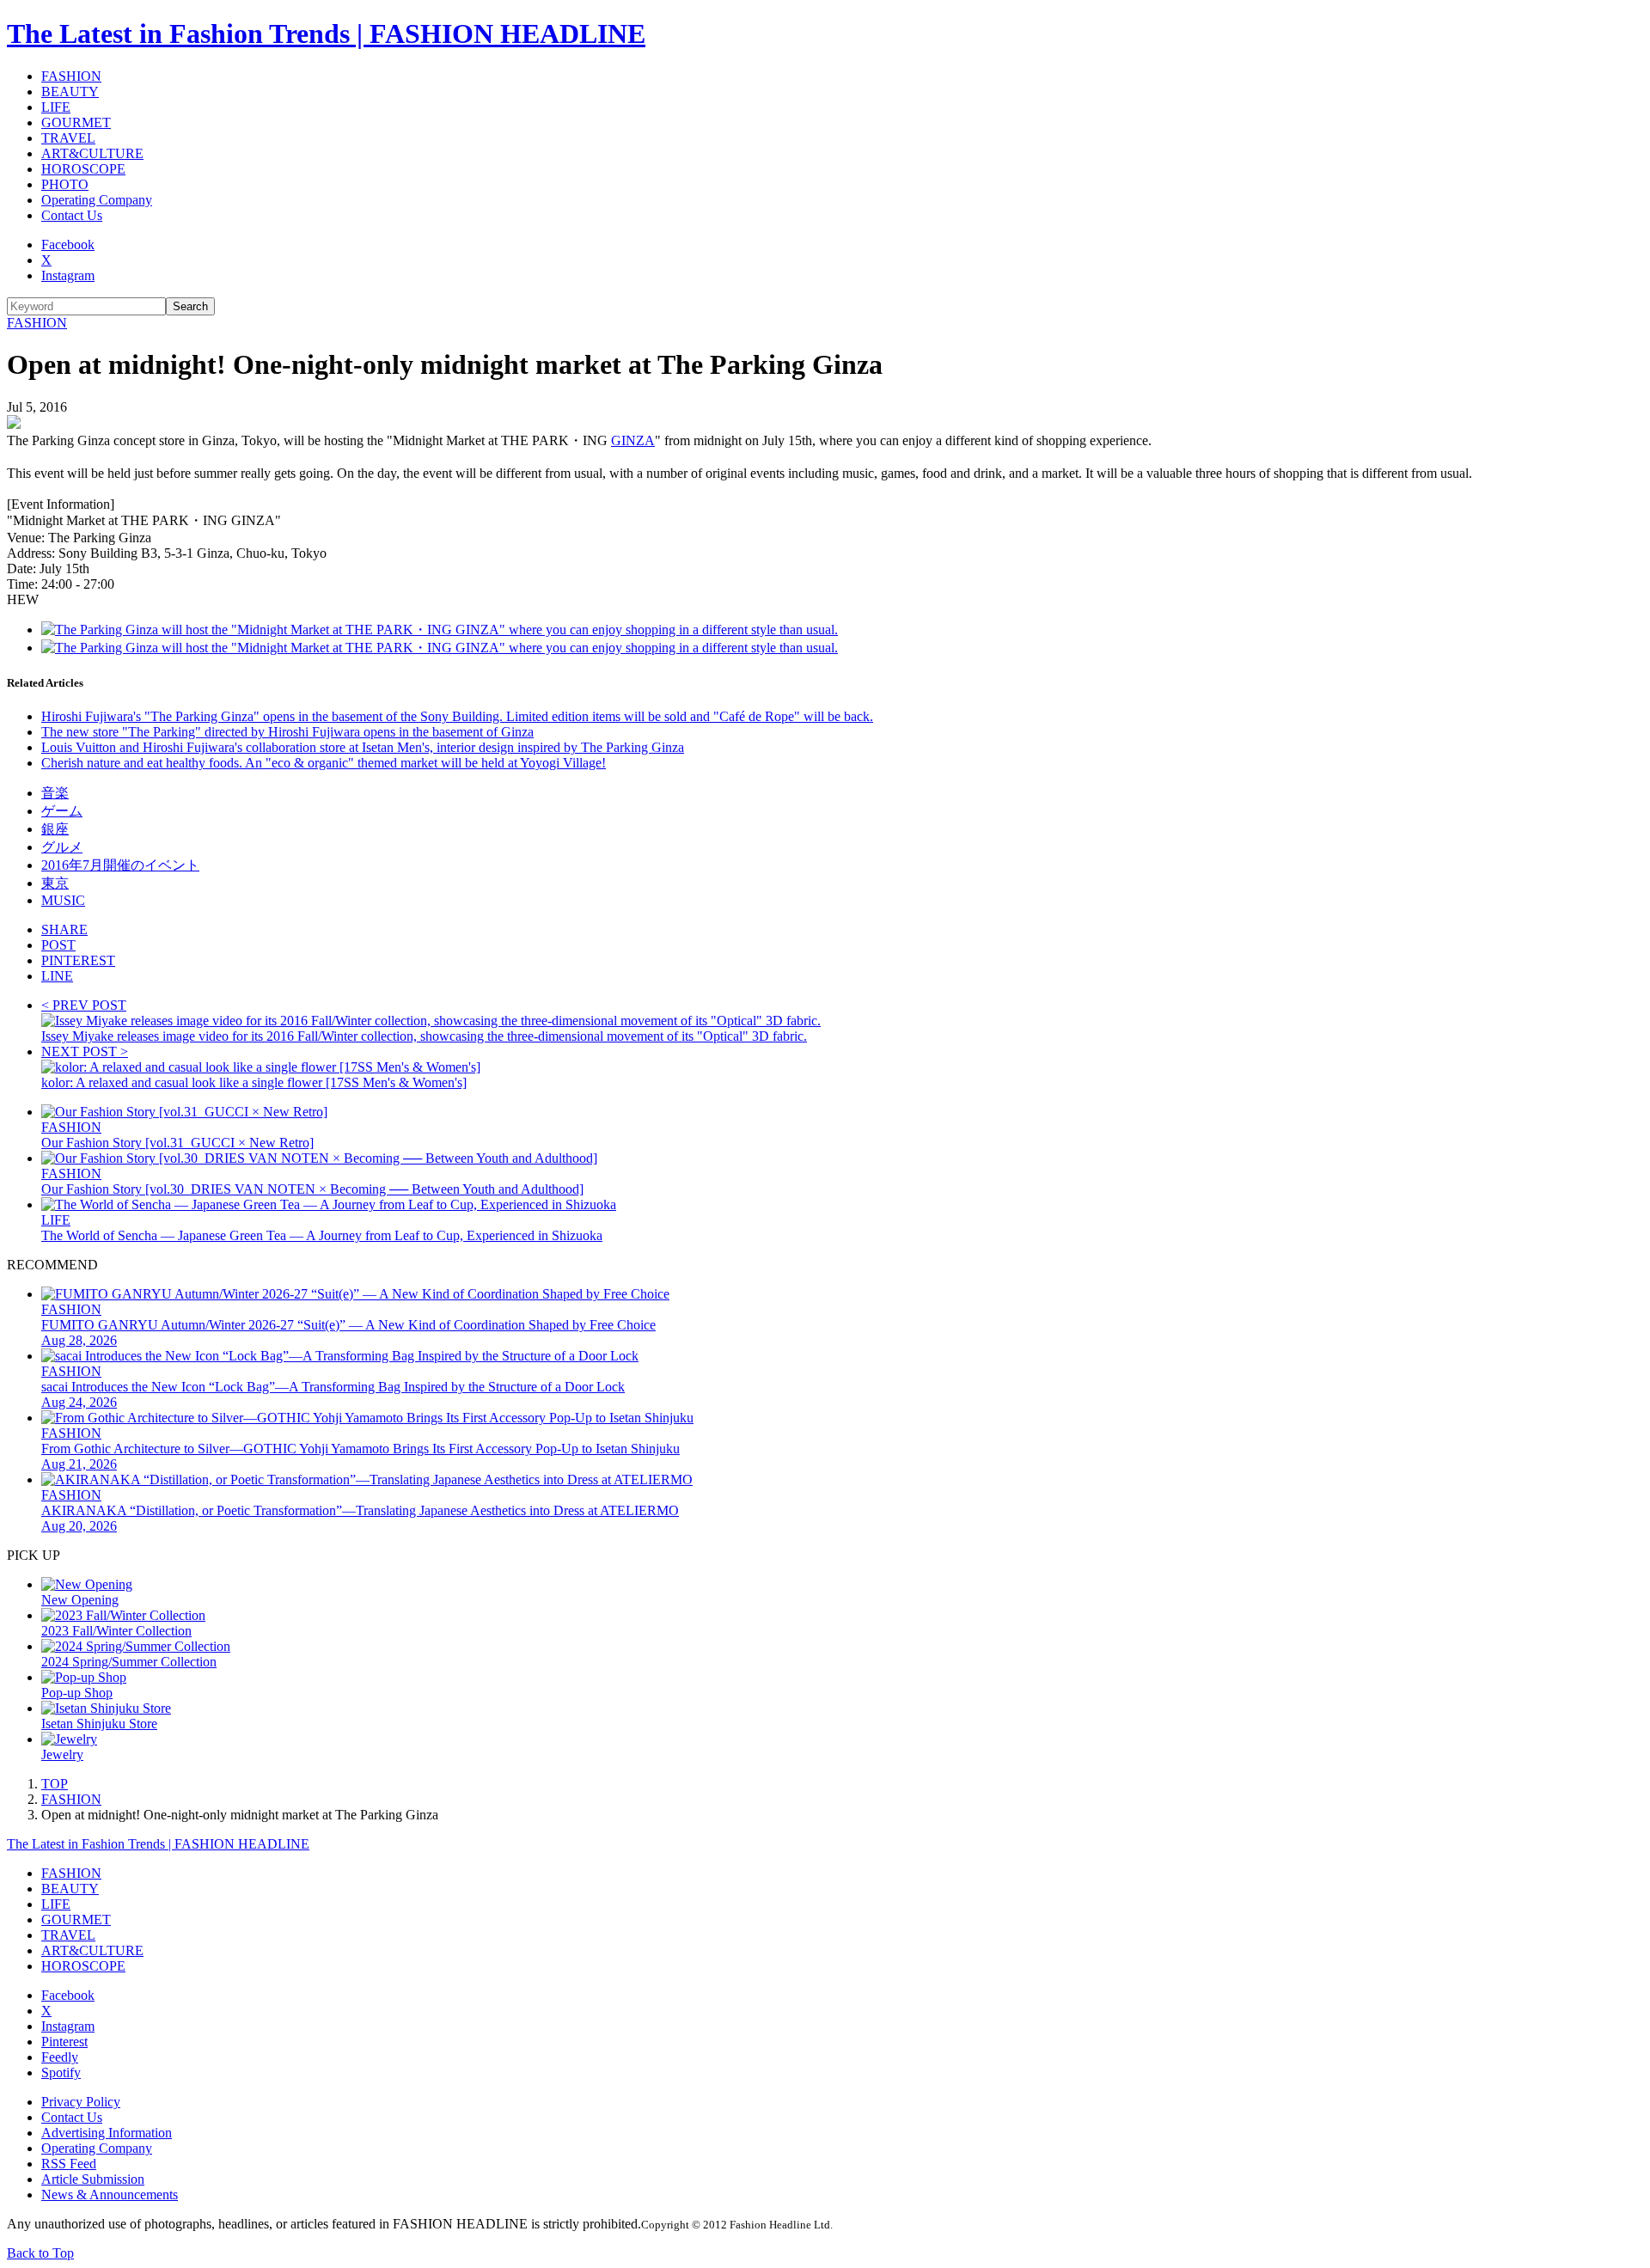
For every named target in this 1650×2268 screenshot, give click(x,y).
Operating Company (97, 200)
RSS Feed (69, 2164)
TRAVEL (68, 138)
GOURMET (76, 122)
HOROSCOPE (83, 169)
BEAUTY (70, 92)
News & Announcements (110, 2195)
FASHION (71, 76)
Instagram (68, 275)
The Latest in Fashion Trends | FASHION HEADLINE (326, 34)
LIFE (56, 107)
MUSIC (63, 900)
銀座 (55, 829)
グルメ (62, 847)
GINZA (633, 440)
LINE (57, 976)
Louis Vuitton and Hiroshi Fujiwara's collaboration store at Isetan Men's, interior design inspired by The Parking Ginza (363, 747)
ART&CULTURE (92, 153)
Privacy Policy (81, 2102)
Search (190, 306)
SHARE (64, 929)
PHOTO (65, 184)
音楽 (55, 793)
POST (58, 945)
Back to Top (40, 2253)
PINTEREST (78, 960)
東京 (55, 883)
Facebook (68, 245)
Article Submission (93, 2179)
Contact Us (72, 215)
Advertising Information (107, 2133)
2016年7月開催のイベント (120, 865)
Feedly (60, 2057)
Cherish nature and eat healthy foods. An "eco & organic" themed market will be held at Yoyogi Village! (324, 763)
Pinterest (64, 2042)
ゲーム (62, 811)
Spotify (61, 2072)
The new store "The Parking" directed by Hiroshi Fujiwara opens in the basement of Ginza (287, 732)
